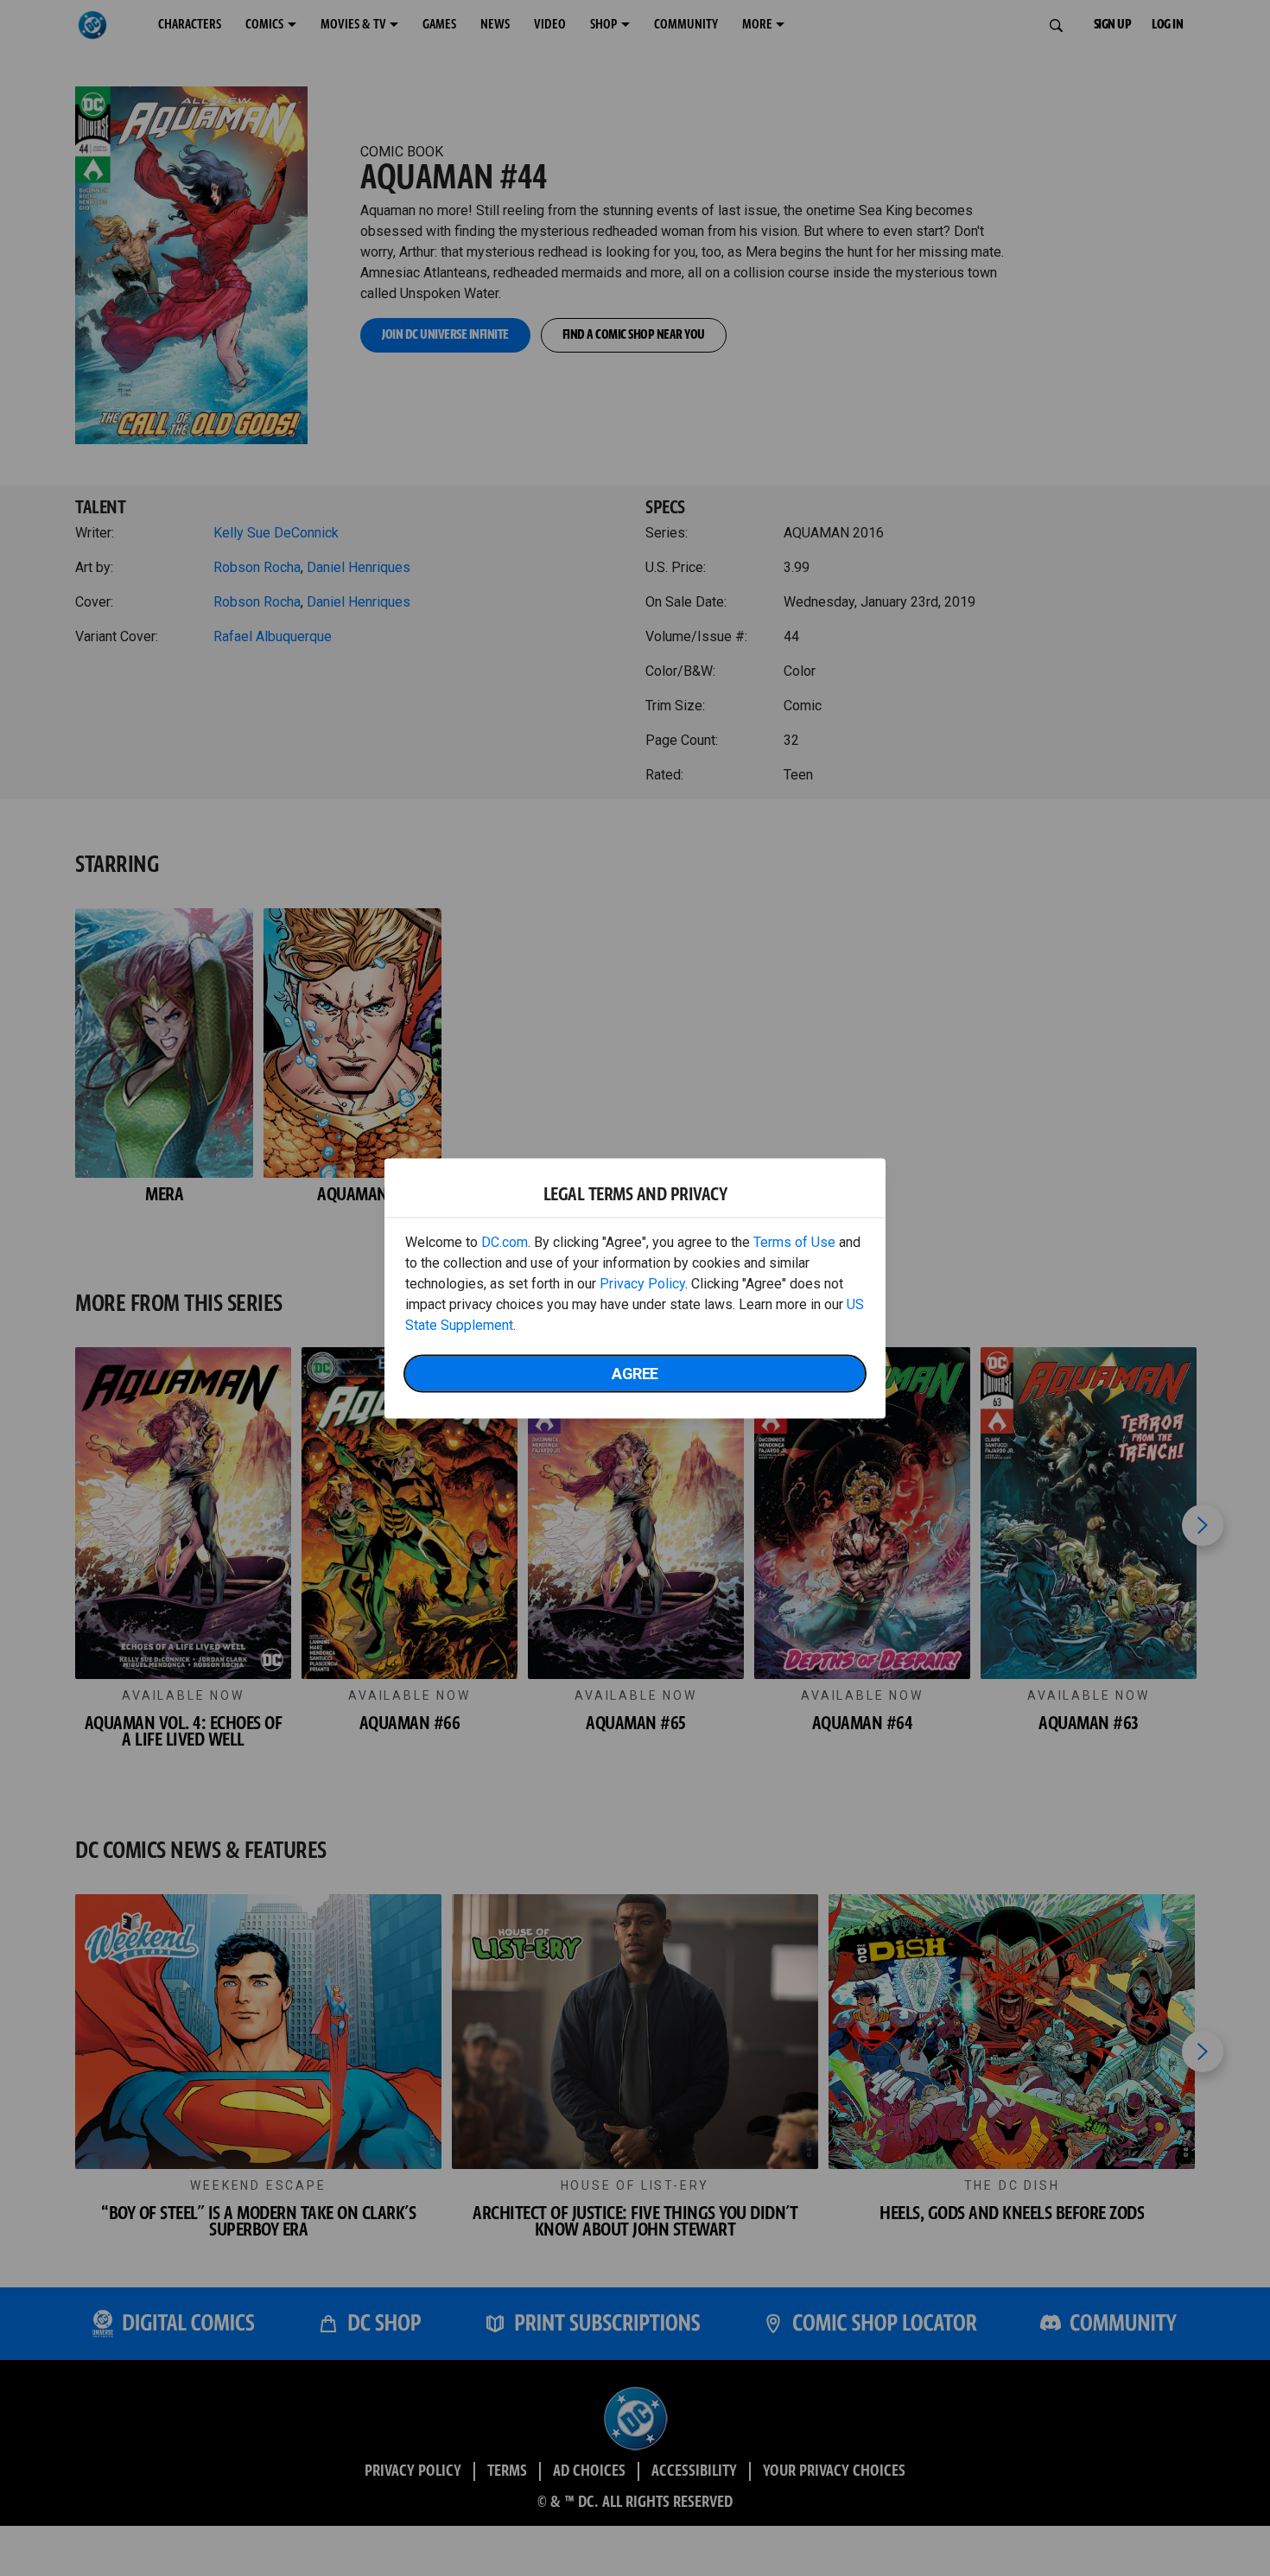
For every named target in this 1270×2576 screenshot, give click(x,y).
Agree (635, 1373)
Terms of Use (794, 1241)
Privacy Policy (642, 1283)
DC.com (505, 1241)
